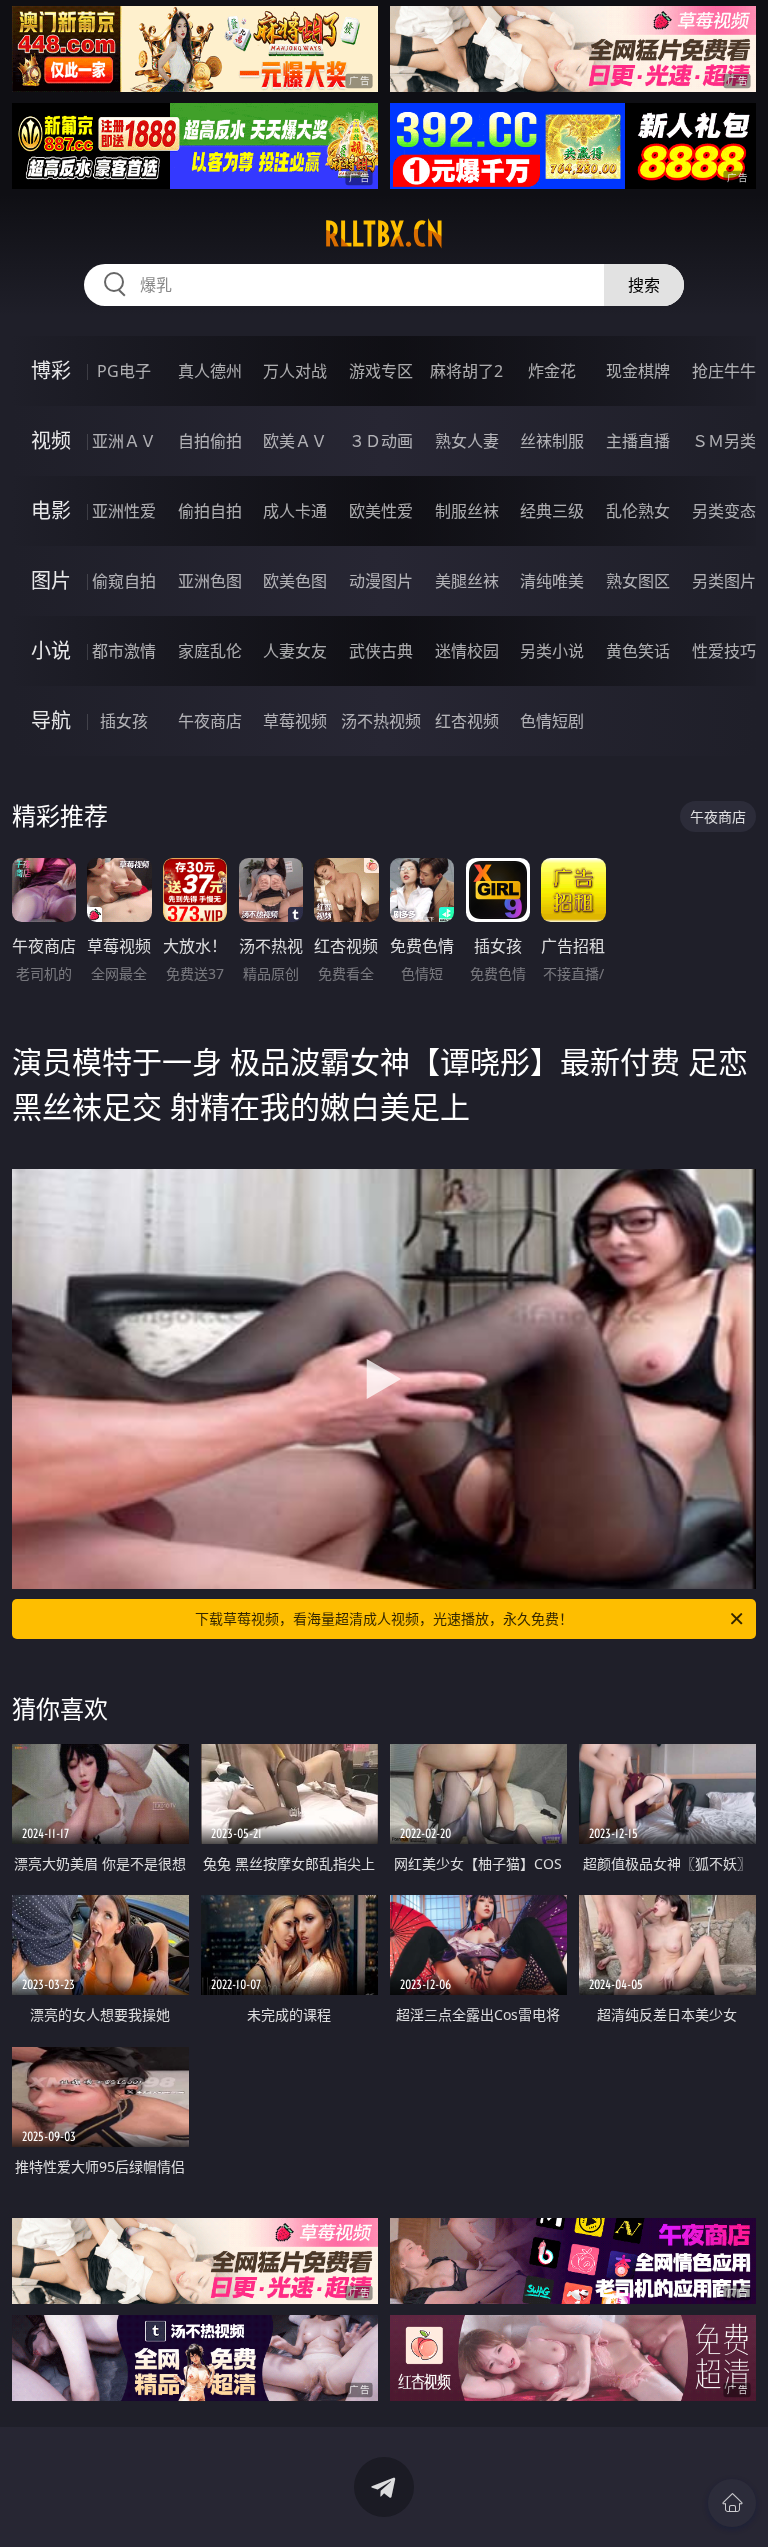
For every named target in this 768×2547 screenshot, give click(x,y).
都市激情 (124, 651)
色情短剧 (552, 721)
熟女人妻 (467, 441)
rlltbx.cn (384, 234)
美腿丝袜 (467, 581)
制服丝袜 (467, 511)
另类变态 (724, 511)
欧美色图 (295, 581)
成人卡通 (295, 511)
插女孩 (124, 721)
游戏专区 (381, 371)
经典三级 (552, 511)
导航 (51, 720)
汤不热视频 (381, 721)
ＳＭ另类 (724, 441)
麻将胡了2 (466, 371)
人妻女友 (295, 651)
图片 (51, 580)
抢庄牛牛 (724, 371)
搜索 (644, 285)
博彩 (51, 370)
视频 (51, 440)
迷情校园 (467, 651)
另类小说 (552, 651)
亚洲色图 (210, 581)
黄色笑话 (638, 651)
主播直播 (638, 441)
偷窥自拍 (124, 581)
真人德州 (210, 371)
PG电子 (124, 371)
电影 (51, 510)
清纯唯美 (552, 581)
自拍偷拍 (210, 441)
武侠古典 (381, 651)
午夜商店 (210, 721)
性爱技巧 (724, 651)
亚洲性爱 (124, 511)
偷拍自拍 (210, 511)
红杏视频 (467, 721)
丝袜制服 (552, 441)
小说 (51, 650)
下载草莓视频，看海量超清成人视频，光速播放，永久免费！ (384, 1618)
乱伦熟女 (638, 511)
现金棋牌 (638, 371)
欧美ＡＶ (295, 441)
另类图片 (724, 581)
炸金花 (552, 371)
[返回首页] (732, 2503)
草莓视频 (295, 721)
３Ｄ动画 (381, 441)
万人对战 (295, 371)
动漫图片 (381, 581)
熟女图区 (638, 581)
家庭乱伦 (210, 651)
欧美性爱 (381, 511)
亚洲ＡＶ (124, 441)
